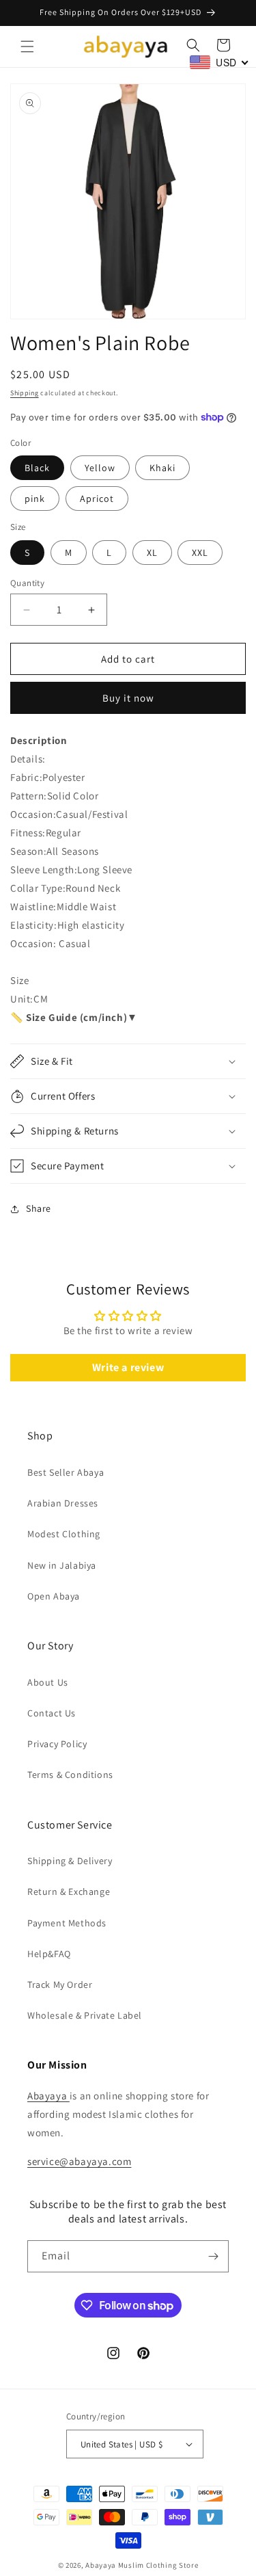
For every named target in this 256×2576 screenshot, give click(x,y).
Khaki (162, 468)
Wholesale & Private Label (85, 2015)
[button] (27, 47)
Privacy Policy (57, 1744)
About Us (48, 1682)
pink (35, 499)
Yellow (100, 468)
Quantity (27, 583)
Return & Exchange (69, 1891)
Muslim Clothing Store (158, 2565)
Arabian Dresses (63, 1503)
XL (152, 553)
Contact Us (52, 1713)
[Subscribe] (213, 2256)
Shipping (25, 393)
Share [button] (39, 1208)
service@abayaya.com (79, 2161)
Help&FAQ (49, 1954)
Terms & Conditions (70, 1775)
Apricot (97, 499)
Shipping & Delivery (70, 1861)
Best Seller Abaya (66, 1472)
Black (37, 468)
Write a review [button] (128, 1367)
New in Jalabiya (62, 1565)
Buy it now (128, 698)
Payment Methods (67, 1923)
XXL (200, 553)
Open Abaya (54, 1596)
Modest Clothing (64, 1534)
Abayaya (48, 2096)
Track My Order (60, 1984)
